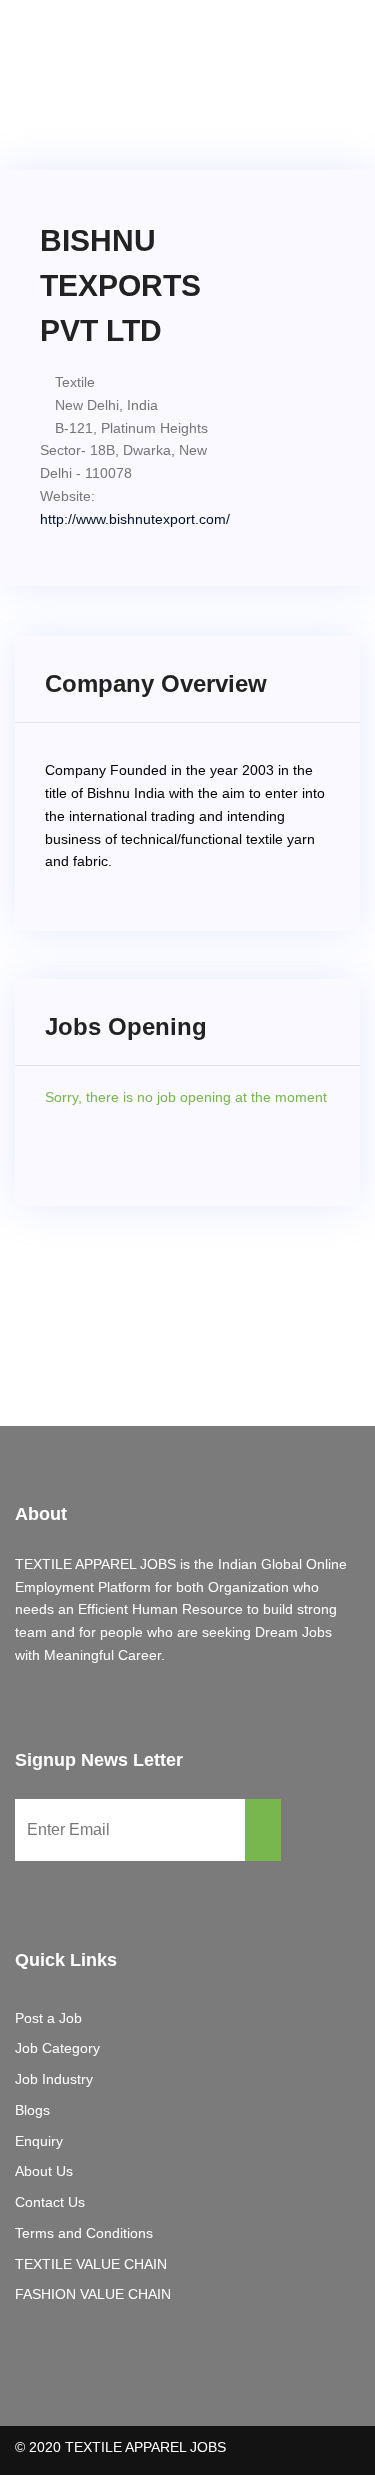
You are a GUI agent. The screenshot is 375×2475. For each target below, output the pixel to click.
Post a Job (48, 2018)
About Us (44, 2171)
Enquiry (39, 2141)
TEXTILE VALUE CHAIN (91, 2264)
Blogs (32, 2110)
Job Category (57, 2048)
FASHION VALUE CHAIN (93, 2294)
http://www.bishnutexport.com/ (135, 519)
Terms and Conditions (84, 2233)
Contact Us (50, 2202)
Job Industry (54, 2079)
